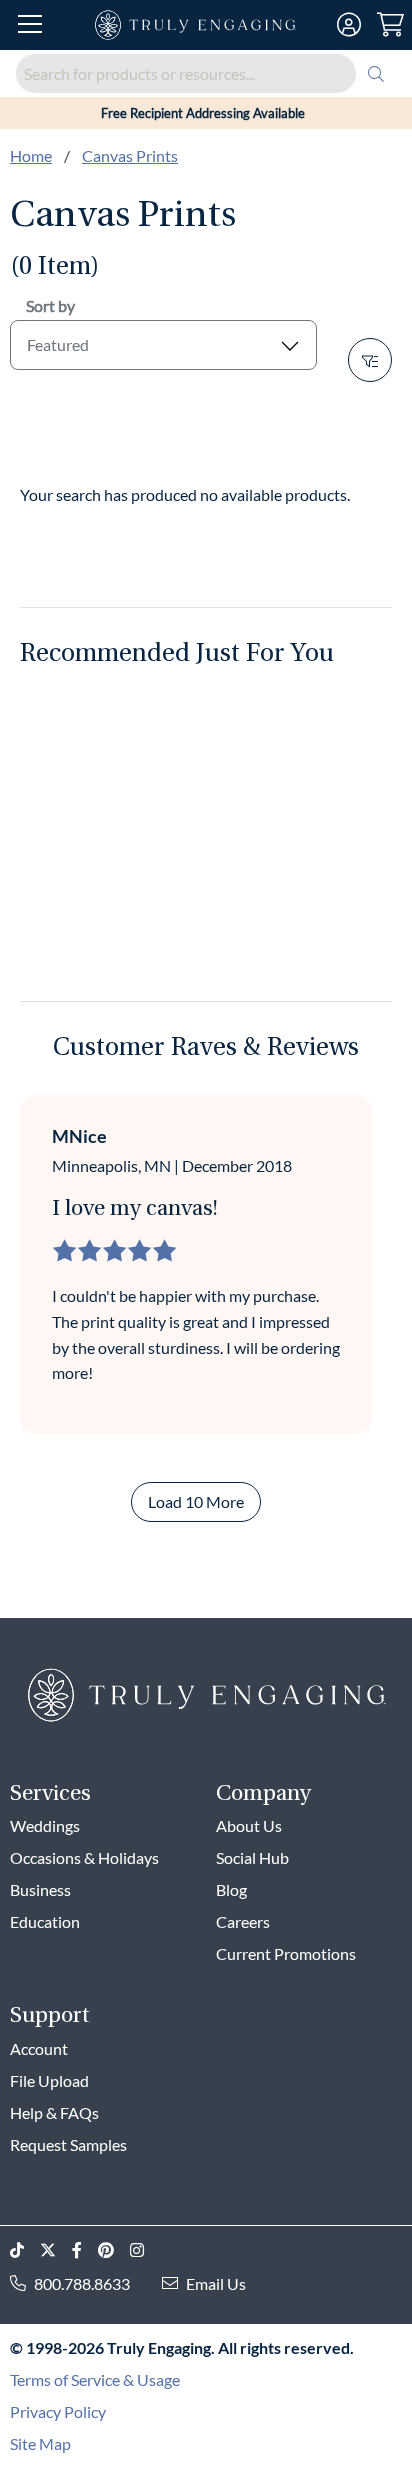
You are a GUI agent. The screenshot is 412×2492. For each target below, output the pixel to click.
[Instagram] (145, 2250)
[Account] (349, 25)
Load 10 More (196, 1501)
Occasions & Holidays (84, 1857)
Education (45, 1921)
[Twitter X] (56, 2250)
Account (39, 2048)
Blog (231, 1889)
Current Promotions (286, 1953)
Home (31, 155)
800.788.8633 (82, 2283)
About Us (249, 1825)
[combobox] (206, 73)
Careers (243, 1921)
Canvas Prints (130, 155)
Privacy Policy (58, 2411)
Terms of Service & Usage (95, 2379)
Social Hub (252, 1857)
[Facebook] (85, 2250)
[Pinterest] (114, 2250)
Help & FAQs (54, 2112)
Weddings (45, 1825)
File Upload (49, 2080)
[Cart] (390, 25)
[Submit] (376, 73)
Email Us (216, 2283)
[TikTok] (25, 2250)
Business (40, 1889)
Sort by (50, 305)
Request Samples (68, 2144)
